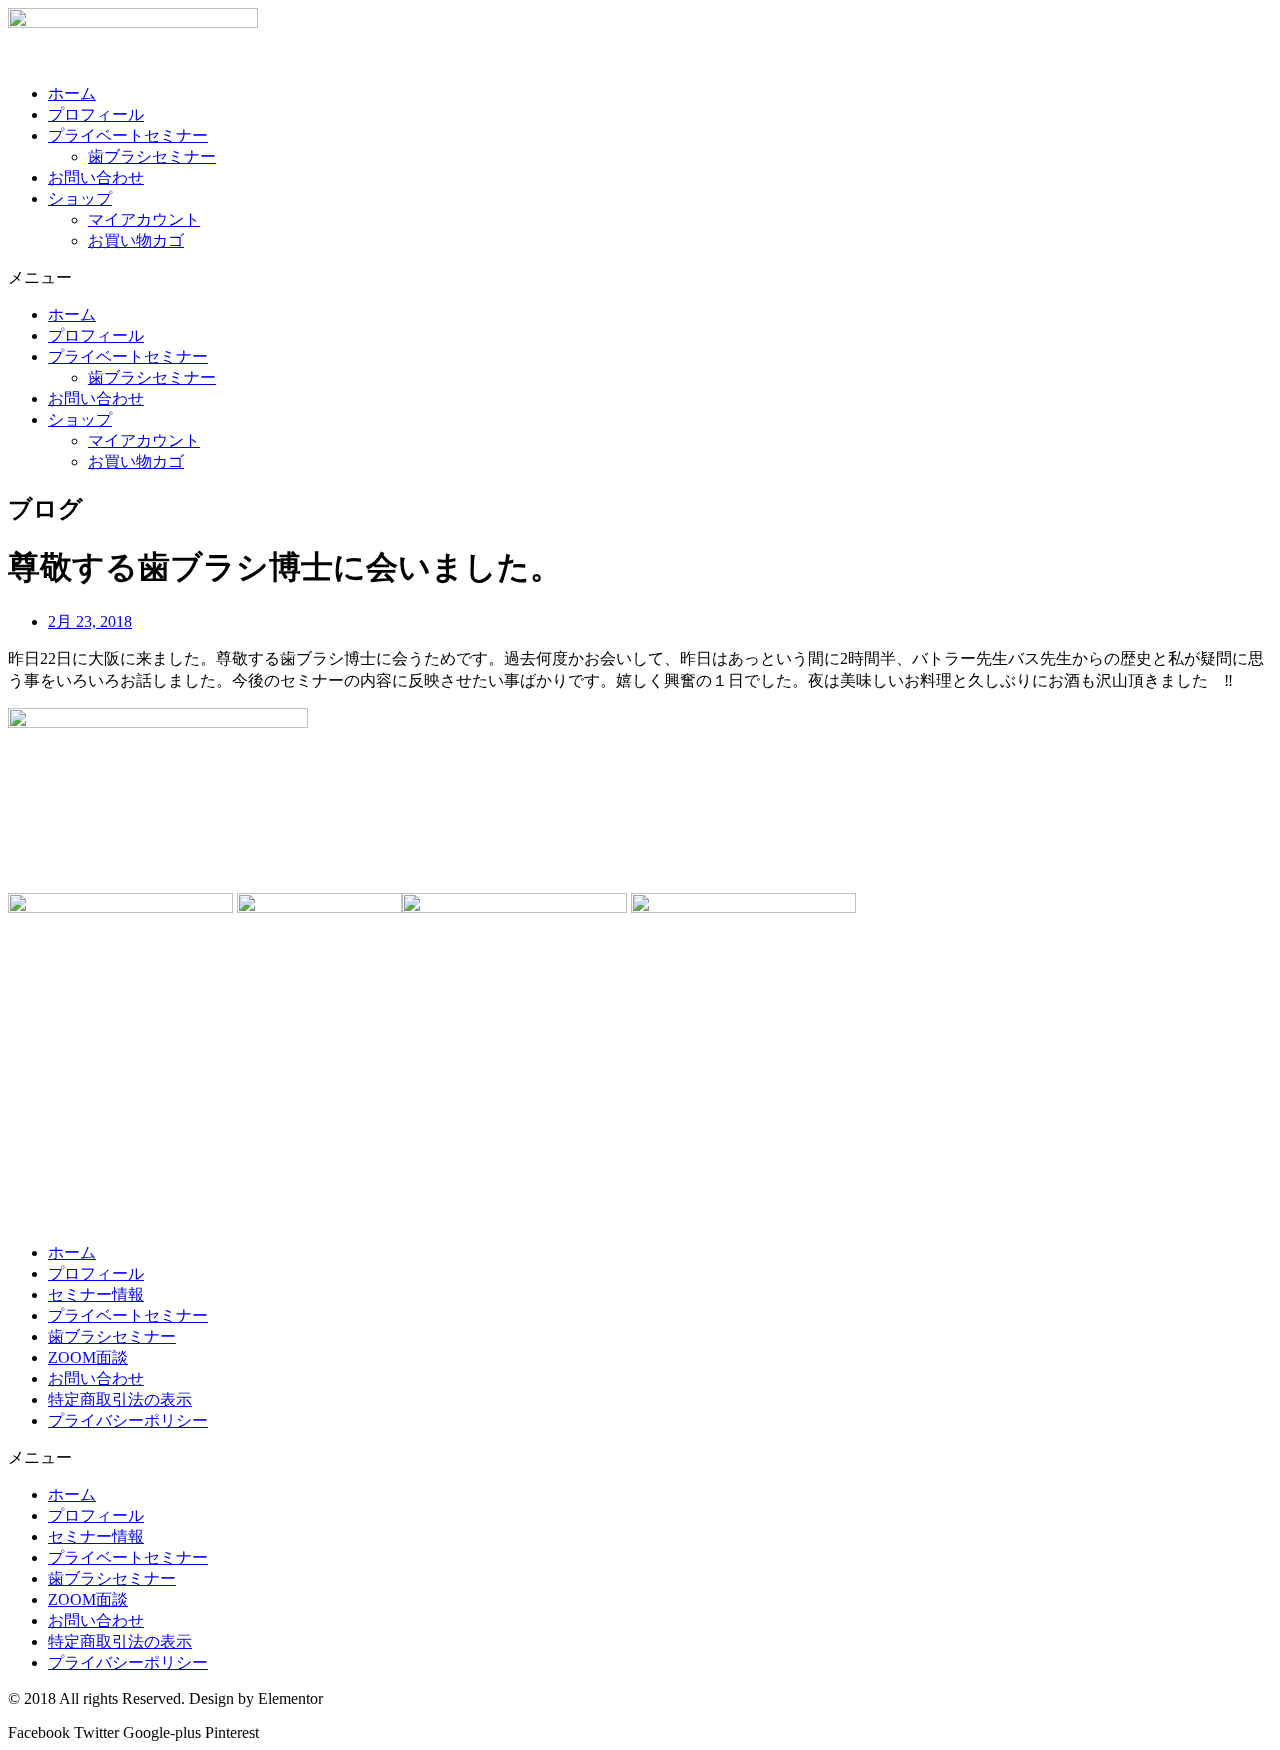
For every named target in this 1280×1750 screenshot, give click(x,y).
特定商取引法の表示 (120, 1399)
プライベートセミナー (128, 135)
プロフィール (96, 114)
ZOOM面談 (88, 1357)
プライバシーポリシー (128, 1420)
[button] (640, 278)
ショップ (80, 198)
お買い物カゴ (136, 240)
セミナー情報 (96, 1294)
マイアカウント (144, 219)
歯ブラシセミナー (152, 156)
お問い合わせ (96, 177)
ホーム (72, 93)
